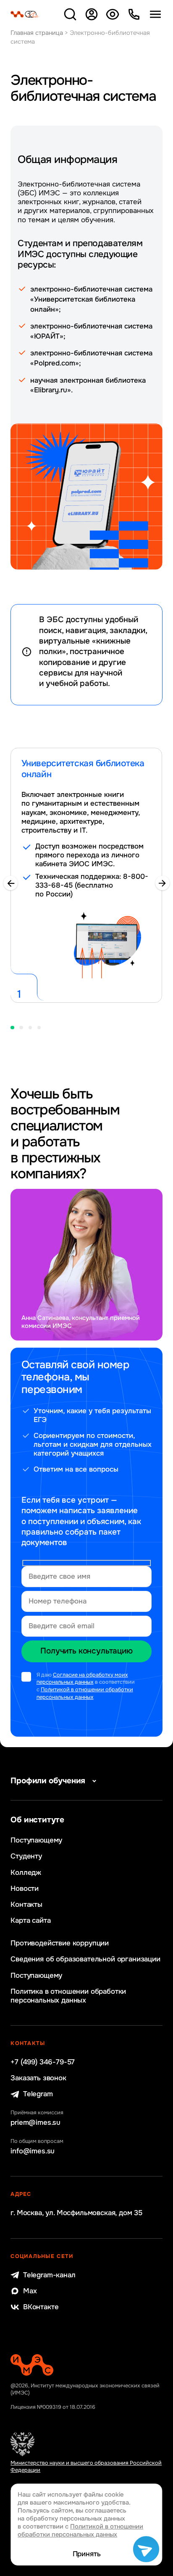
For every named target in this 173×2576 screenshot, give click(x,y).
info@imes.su (33, 2151)
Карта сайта (30, 1920)
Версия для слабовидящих (113, 14)
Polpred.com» (56, 363)
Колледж (26, 1873)
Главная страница (37, 33)
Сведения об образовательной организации (85, 1959)
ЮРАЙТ (47, 336)
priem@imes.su (35, 2123)
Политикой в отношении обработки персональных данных (85, 1693)
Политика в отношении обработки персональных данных (68, 1996)
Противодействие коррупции (60, 1943)
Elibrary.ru (51, 390)
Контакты (26, 1904)
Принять (87, 2554)
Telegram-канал (49, 2275)
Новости (25, 1889)
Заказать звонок (38, 2078)
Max (30, 2291)
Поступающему (36, 1840)
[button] (10, 883)
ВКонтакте (41, 2307)
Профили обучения (48, 1781)
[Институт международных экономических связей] (25, 14)
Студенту (26, 1856)
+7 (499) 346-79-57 (43, 2062)
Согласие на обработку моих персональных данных (82, 1679)
